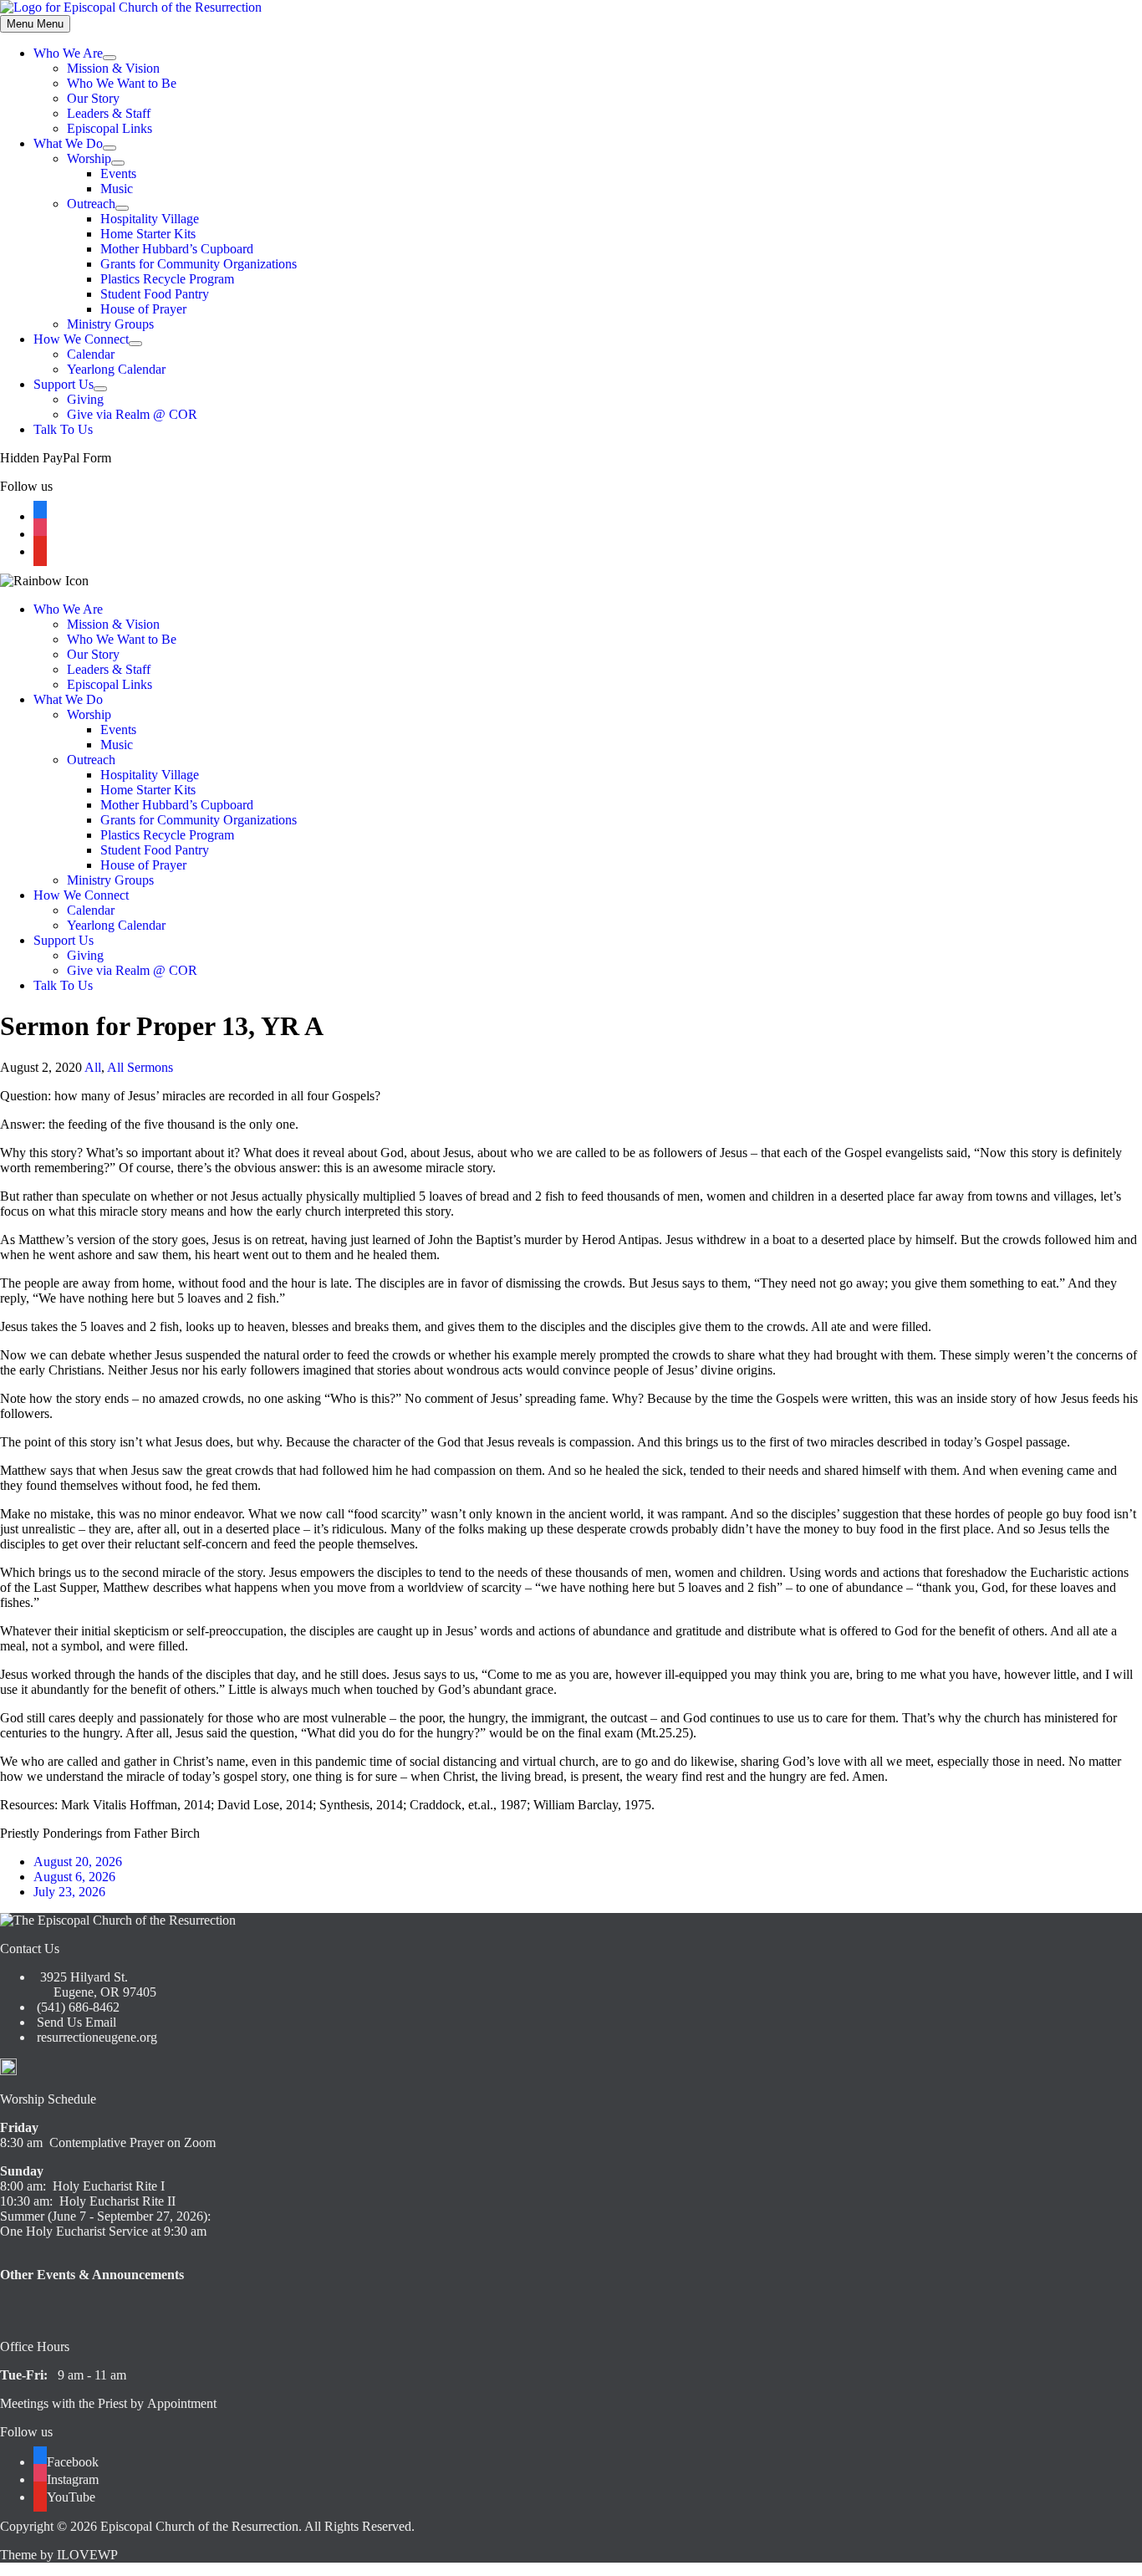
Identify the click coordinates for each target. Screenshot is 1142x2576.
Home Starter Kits (148, 234)
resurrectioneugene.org (97, 2037)
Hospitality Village (150, 219)
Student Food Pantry (155, 294)
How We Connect (81, 339)
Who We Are (68, 53)
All (93, 1067)
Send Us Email (75, 2022)
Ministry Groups (110, 324)
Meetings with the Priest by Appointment (108, 2403)
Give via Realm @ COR (132, 414)
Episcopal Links (110, 128)
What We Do (68, 143)
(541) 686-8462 (76, 2007)
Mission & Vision (113, 68)
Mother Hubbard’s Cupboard (177, 249)
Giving (85, 399)
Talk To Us (63, 429)
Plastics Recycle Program (167, 279)
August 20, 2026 (78, 1862)
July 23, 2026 (69, 1892)
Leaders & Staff (109, 113)
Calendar (91, 354)
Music (117, 189)
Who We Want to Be (122, 83)
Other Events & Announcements (92, 2275)
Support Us (64, 384)
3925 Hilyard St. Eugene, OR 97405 (95, 1984)
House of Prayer (143, 309)
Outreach (91, 204)
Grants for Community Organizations (199, 264)
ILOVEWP (87, 2555)
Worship (89, 158)
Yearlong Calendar (116, 369)
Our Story (93, 98)
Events (118, 173)
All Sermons (140, 1067)
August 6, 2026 (74, 1877)
